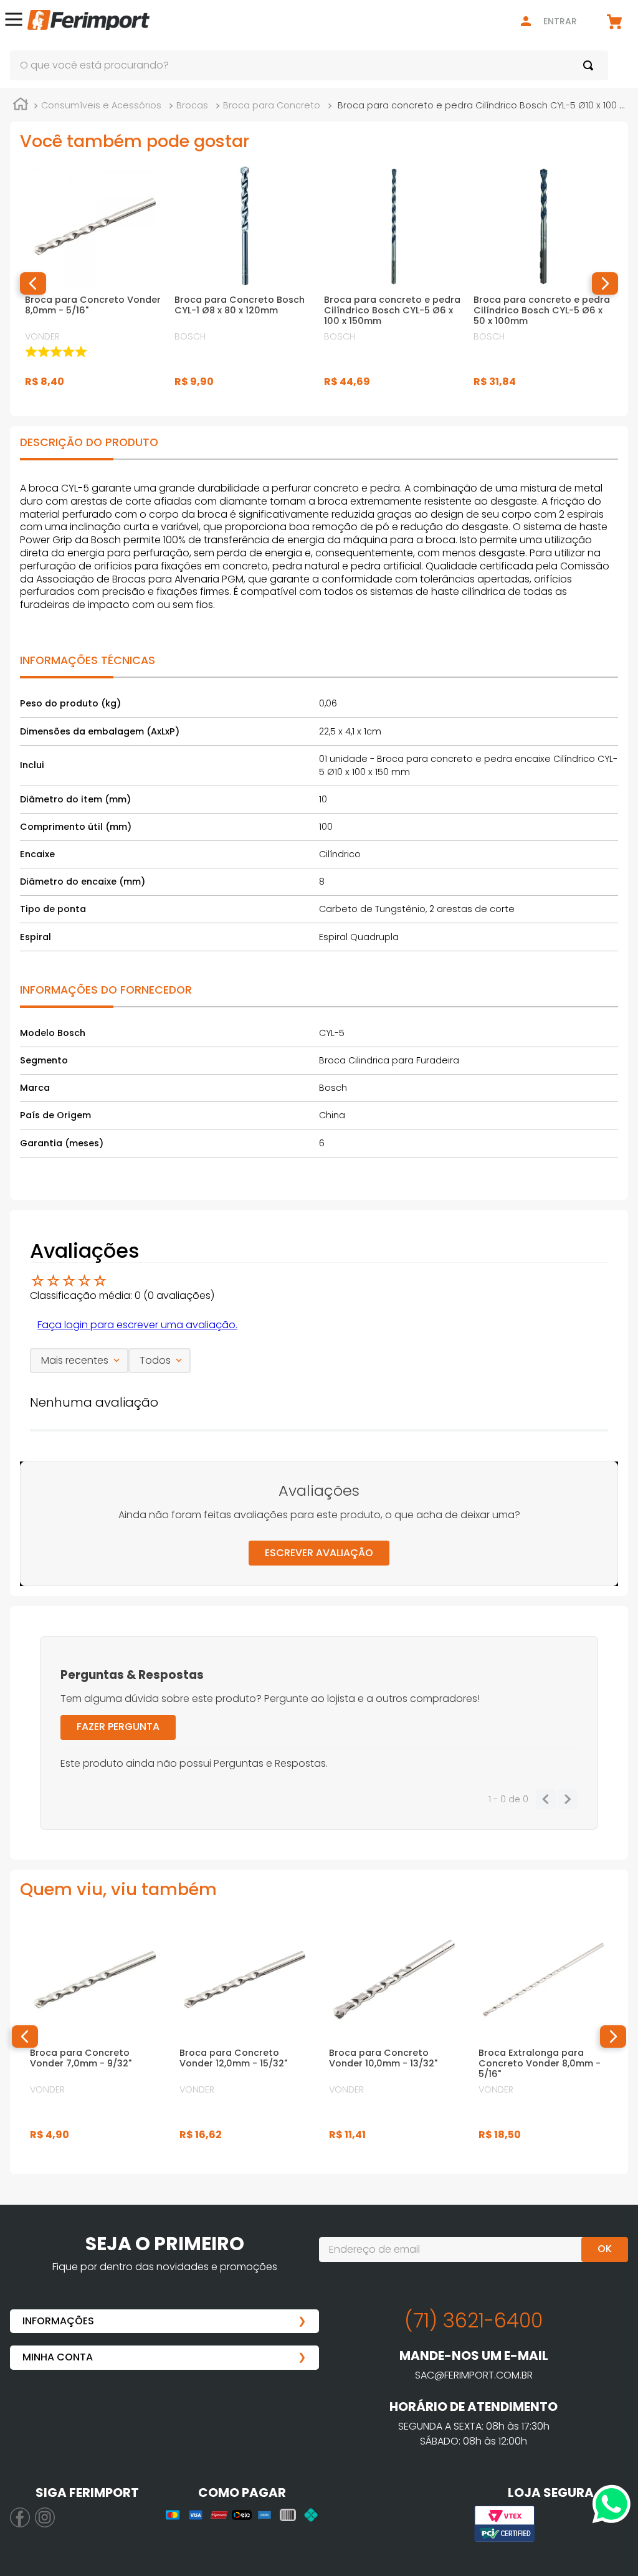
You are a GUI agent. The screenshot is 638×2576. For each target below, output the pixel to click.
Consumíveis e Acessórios (101, 105)
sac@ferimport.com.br (474, 2375)
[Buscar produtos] (591, 65)
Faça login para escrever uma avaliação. (137, 1325)
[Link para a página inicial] (21, 106)
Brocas (192, 105)
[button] (14, 21)
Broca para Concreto (272, 105)
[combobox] (309, 65)
